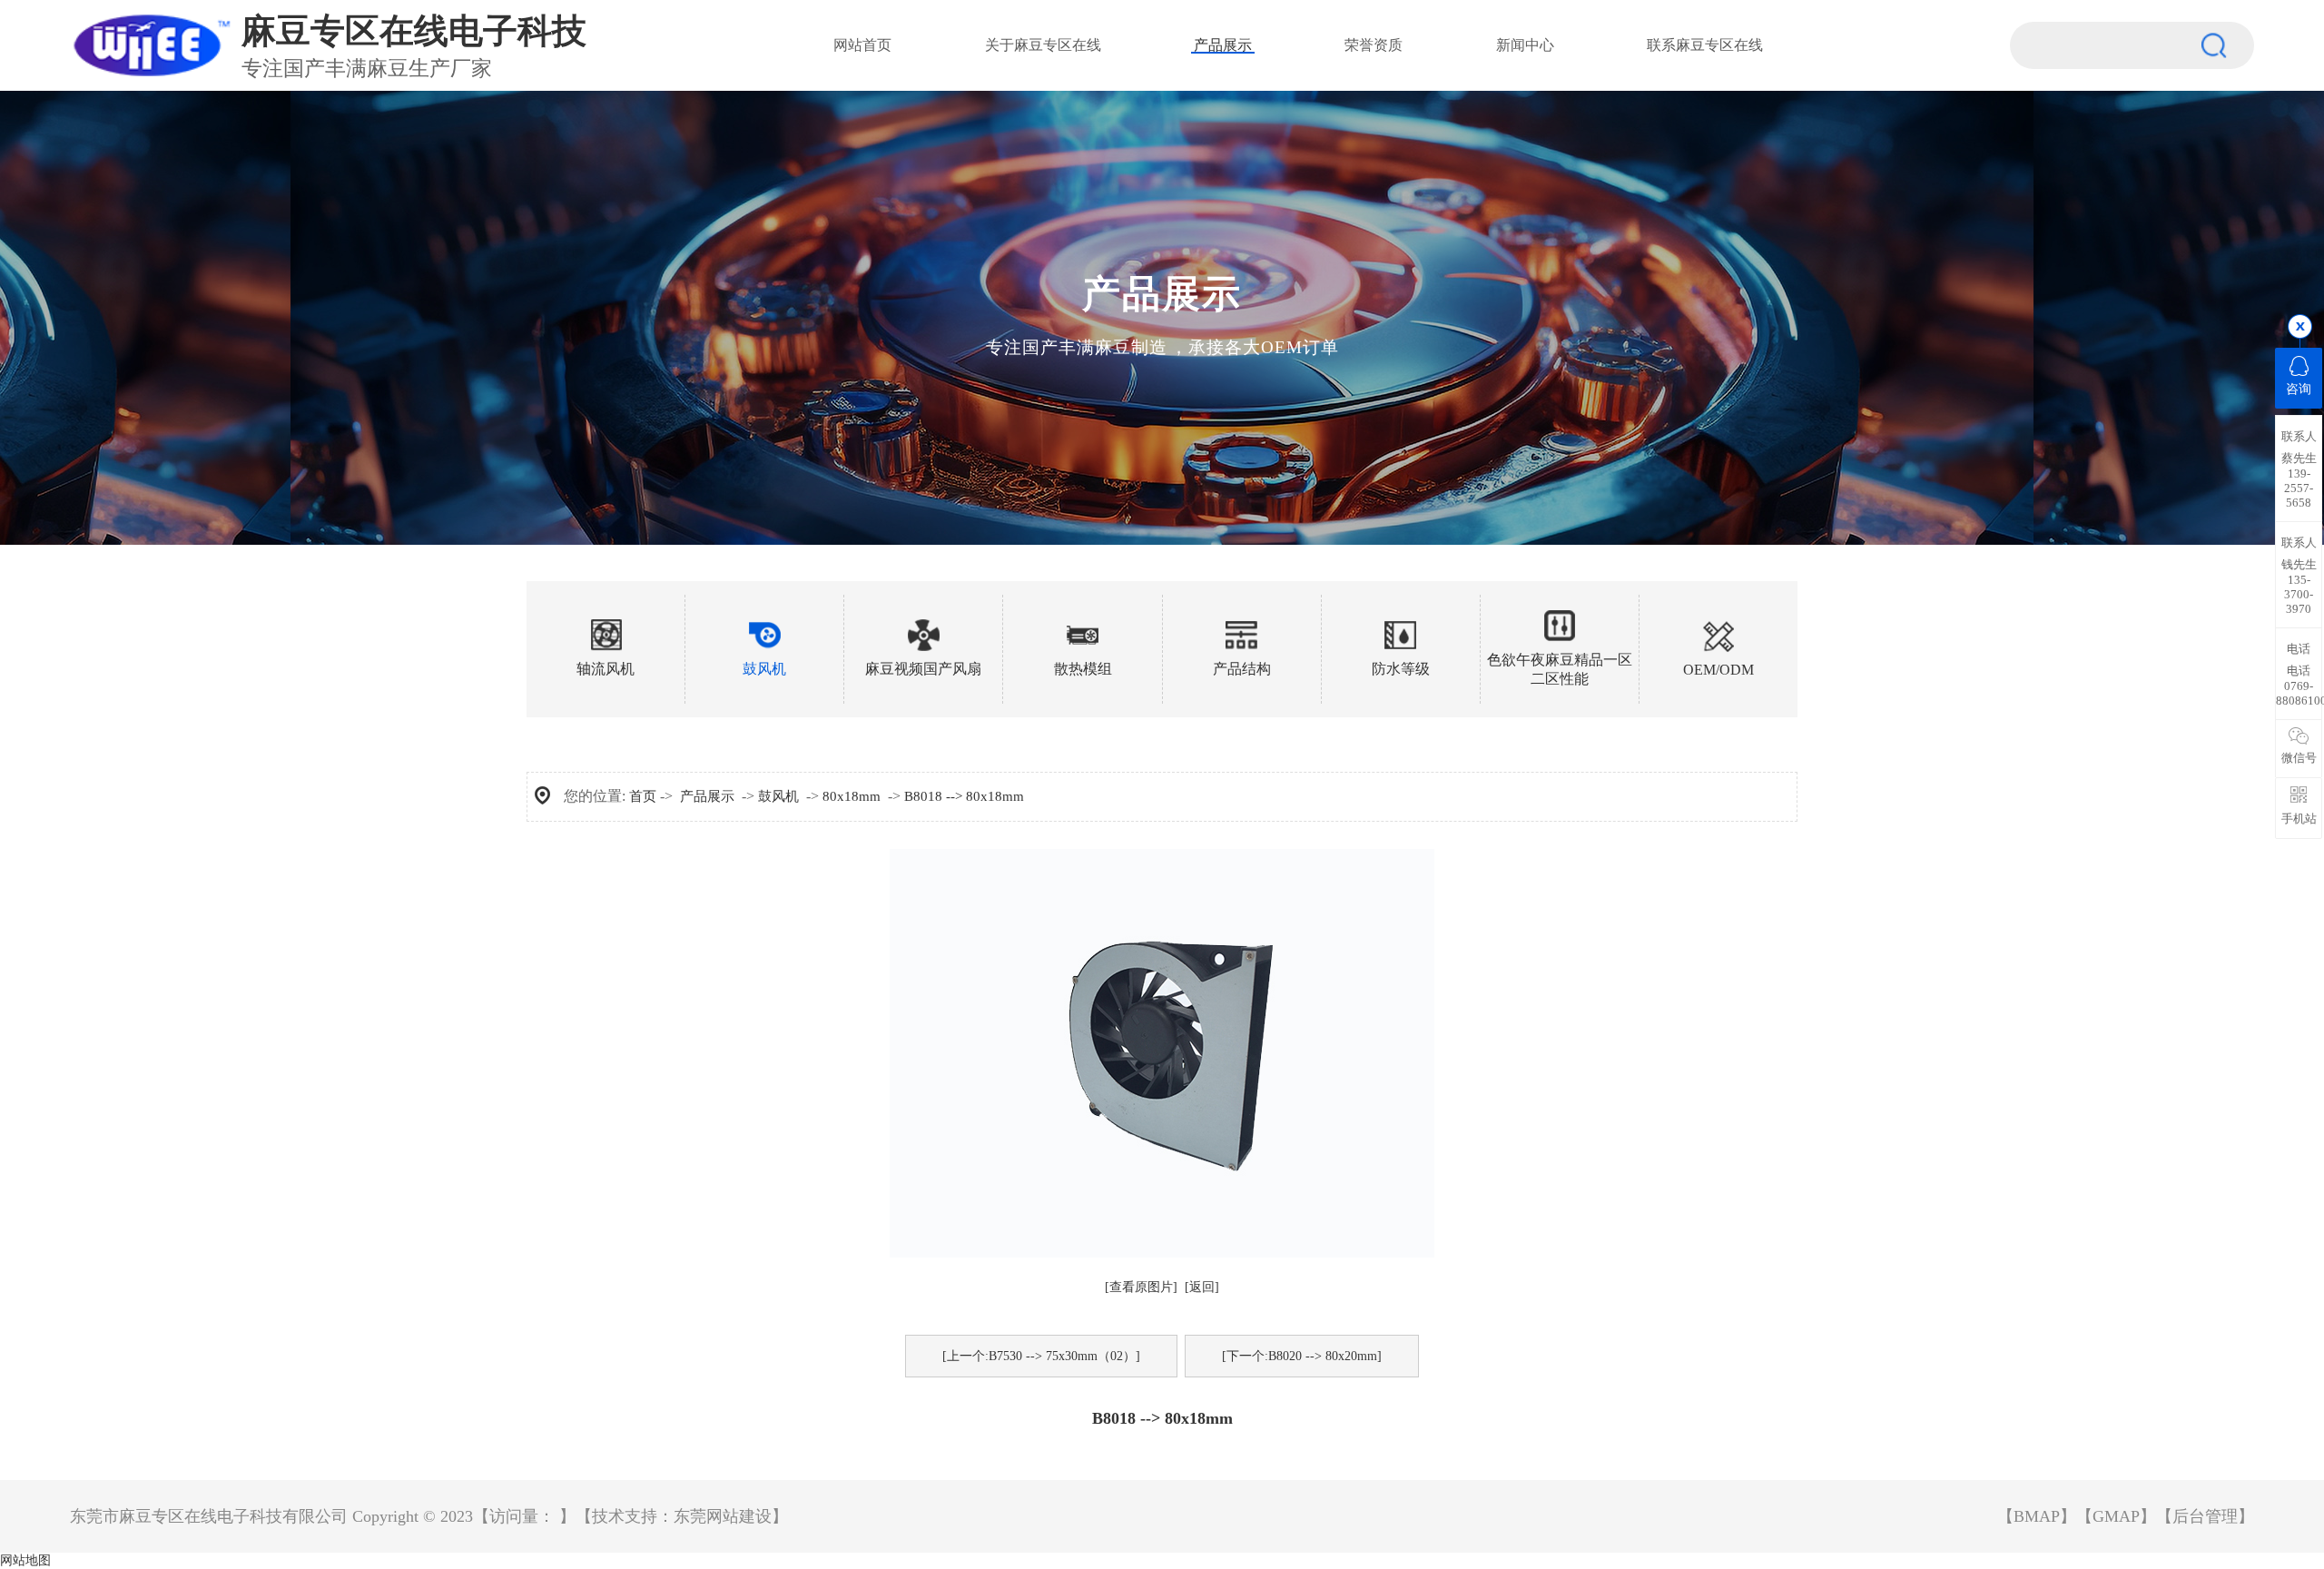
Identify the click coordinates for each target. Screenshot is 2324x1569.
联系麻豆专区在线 (1705, 45)
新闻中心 (1525, 45)
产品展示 (1223, 45)
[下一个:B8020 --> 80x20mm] (1302, 1356)
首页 (643, 796)
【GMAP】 (2116, 1516)
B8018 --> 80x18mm (964, 796)
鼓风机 (778, 796)
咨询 (2299, 389)
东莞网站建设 (723, 1516)
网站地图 (25, 1560)
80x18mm (852, 796)
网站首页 (862, 45)
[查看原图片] (1141, 1287)
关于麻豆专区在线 (1043, 45)
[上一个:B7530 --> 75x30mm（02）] (1041, 1356)
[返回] (1202, 1287)
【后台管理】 (2205, 1516)
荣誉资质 (1374, 45)
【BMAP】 (2037, 1516)
